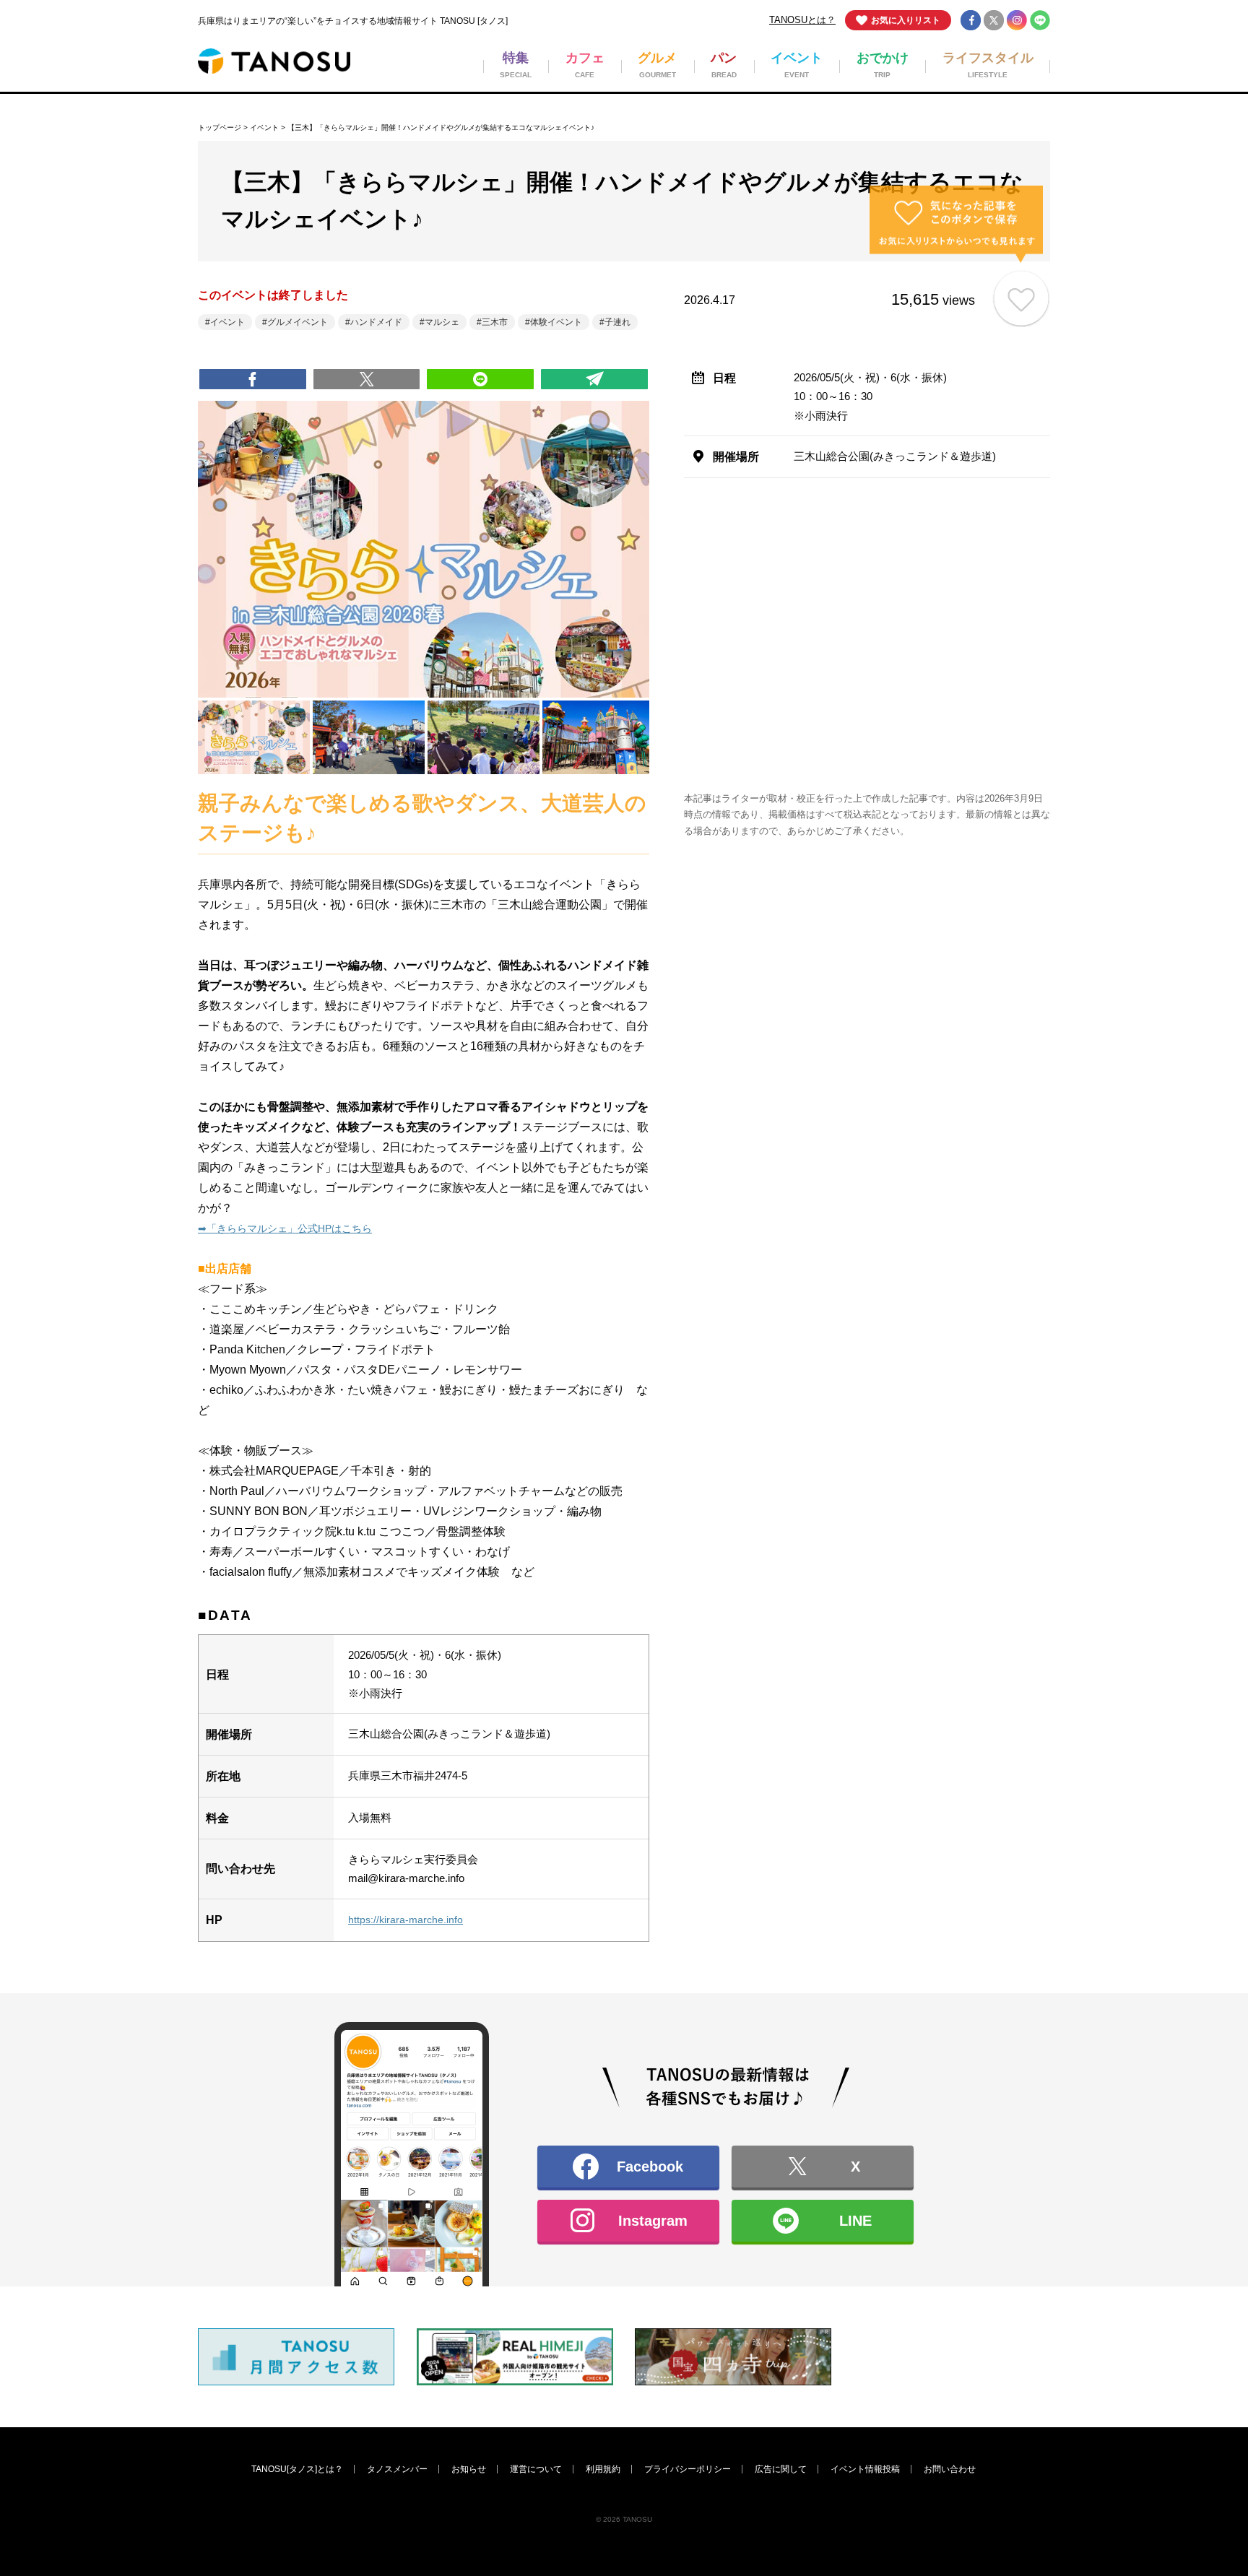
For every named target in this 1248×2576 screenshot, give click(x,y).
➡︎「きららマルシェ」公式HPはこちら (285, 1228)
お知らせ (469, 2469)
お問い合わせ (950, 2469)
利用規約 (603, 2469)
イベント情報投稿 (865, 2469)
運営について (536, 2469)
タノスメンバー (397, 2469)
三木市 (495, 322)
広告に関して (781, 2469)
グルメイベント (298, 322)
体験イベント (556, 322)
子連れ (617, 322)
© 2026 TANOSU (624, 2519)
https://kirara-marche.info (406, 1920)
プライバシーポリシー (688, 2469)
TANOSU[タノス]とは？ (297, 2469)
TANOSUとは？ (802, 20)
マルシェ (442, 322)
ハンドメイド (376, 322)
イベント (264, 127)
